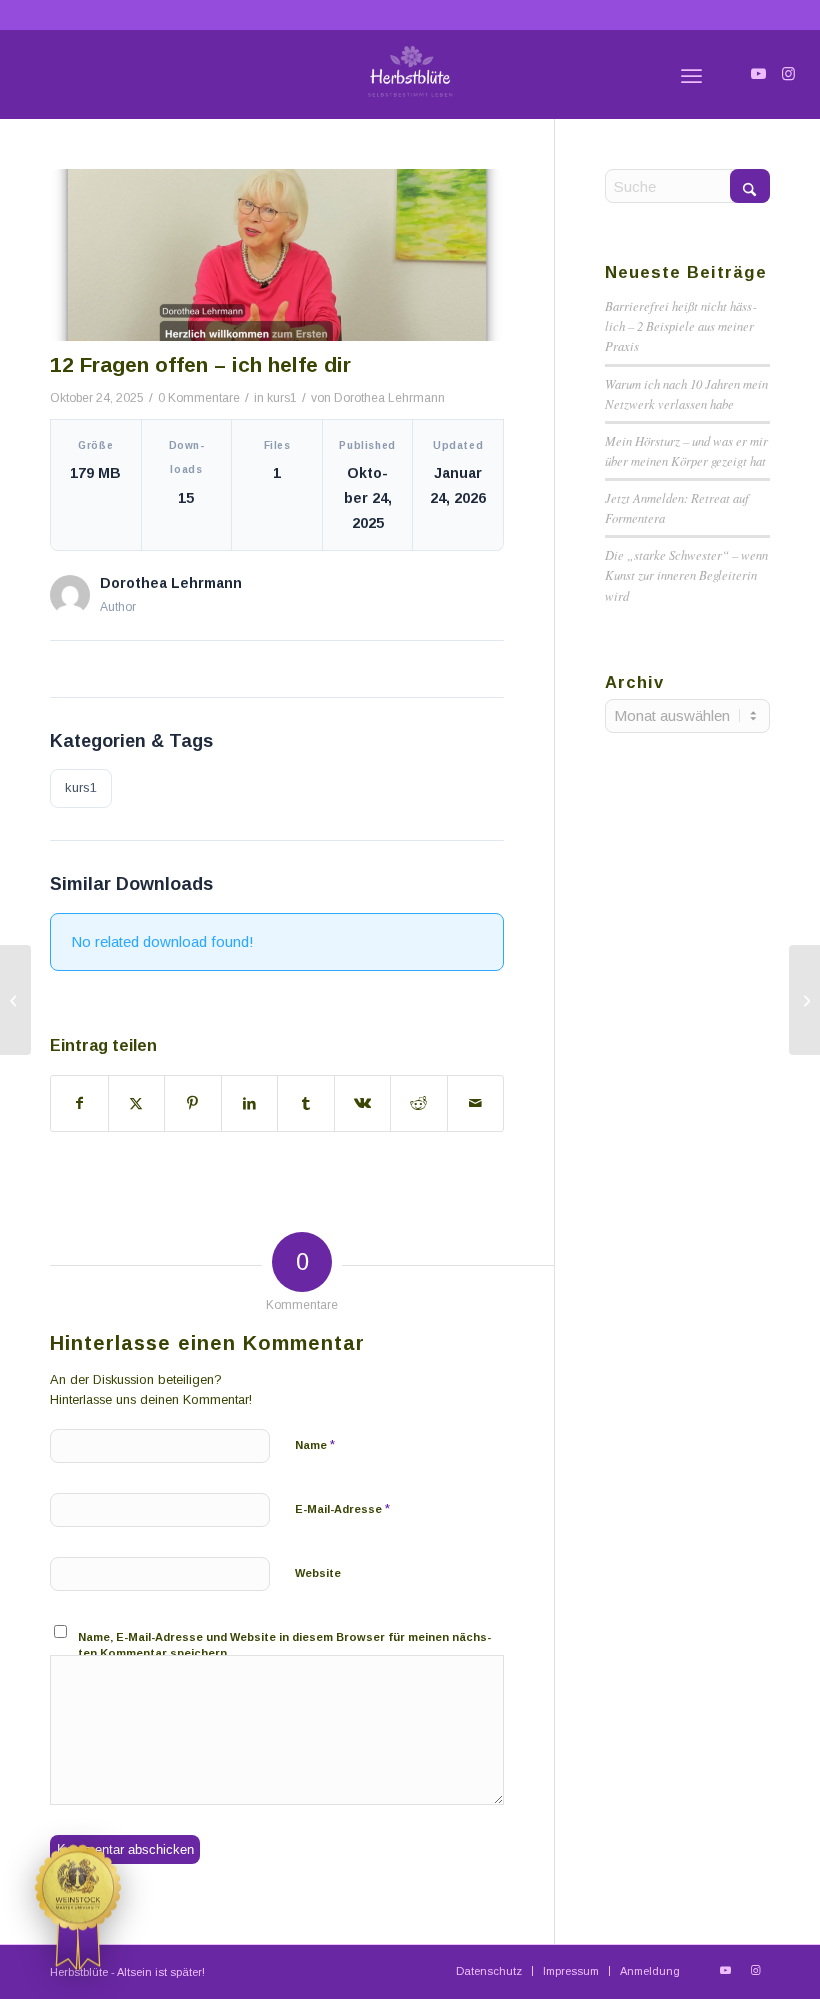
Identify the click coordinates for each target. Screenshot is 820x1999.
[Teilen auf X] (137, 1103)
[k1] (277, 255)
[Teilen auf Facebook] (79, 1103)
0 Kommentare (199, 398)
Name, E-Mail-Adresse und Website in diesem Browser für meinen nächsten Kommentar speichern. (284, 1645)
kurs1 (282, 398)
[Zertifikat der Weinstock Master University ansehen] (78, 1907)
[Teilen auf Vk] (363, 1103)
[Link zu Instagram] (789, 74)
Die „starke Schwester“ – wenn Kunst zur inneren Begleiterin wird (686, 574)
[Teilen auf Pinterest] (193, 1103)
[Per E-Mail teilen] (476, 1103)
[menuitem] (691, 74)
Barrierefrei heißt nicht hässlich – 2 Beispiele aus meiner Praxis (680, 325)
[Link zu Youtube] (759, 74)
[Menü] (691, 74)
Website (318, 1573)
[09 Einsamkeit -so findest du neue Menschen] (804, 1000)
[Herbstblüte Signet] (410, 74)
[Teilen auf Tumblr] (306, 1103)
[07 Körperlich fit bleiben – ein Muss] (15, 1000)
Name (315, 1444)
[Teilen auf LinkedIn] (250, 1103)
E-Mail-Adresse (342, 1508)
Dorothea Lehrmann (389, 398)
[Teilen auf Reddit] (419, 1103)
